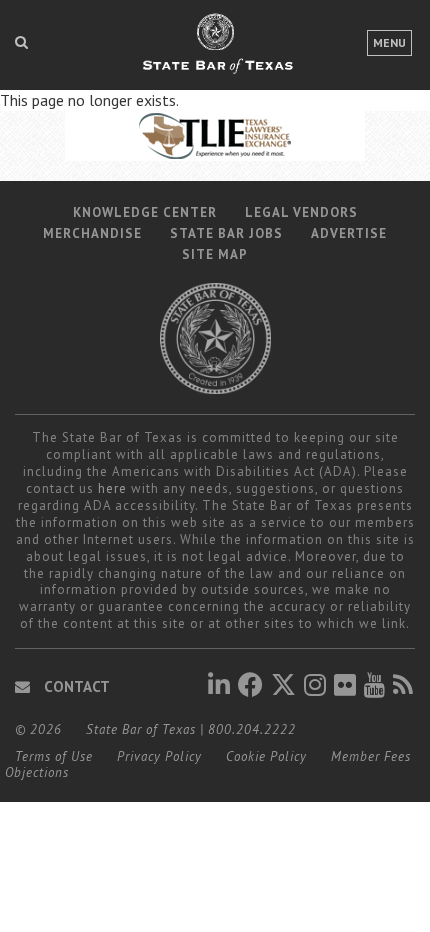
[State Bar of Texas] (215, 53)
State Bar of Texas (141, 729)
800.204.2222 (252, 729)
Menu (389, 42)
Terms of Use (54, 756)
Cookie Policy (266, 756)
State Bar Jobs (226, 233)
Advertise (349, 233)
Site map (215, 254)
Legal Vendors (301, 212)
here (112, 488)
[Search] (21, 42)
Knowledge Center (145, 212)
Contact (75, 686)
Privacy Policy (159, 756)
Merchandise (92, 233)
